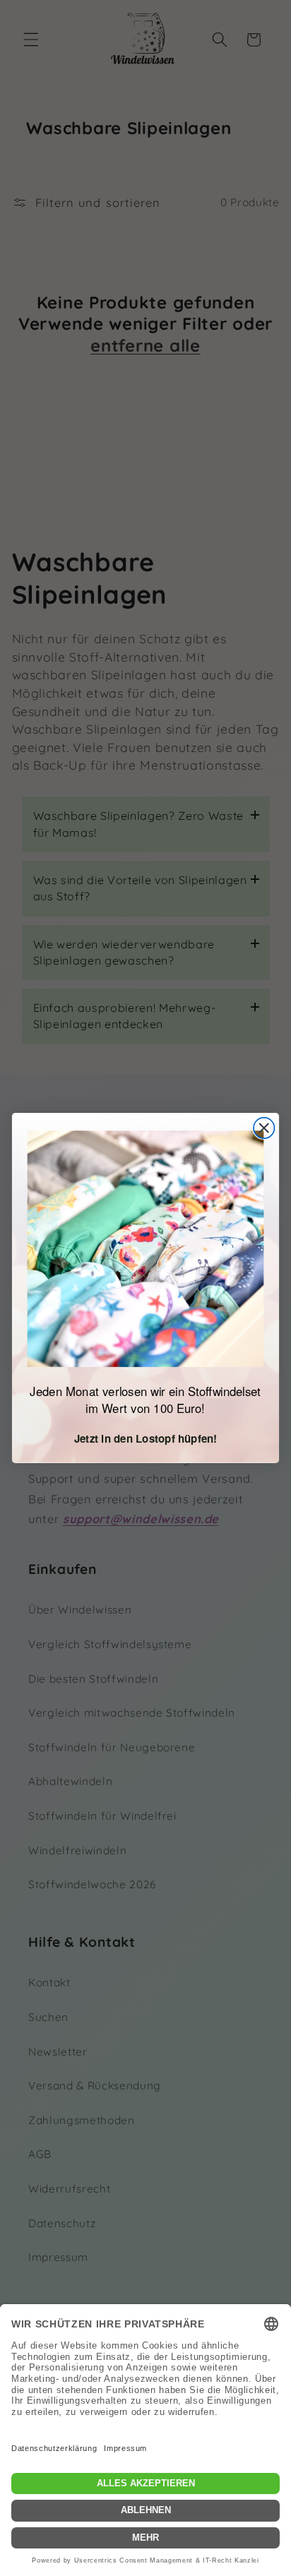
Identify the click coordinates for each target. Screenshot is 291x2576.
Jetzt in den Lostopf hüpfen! (146, 1439)
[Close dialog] (264, 1128)
